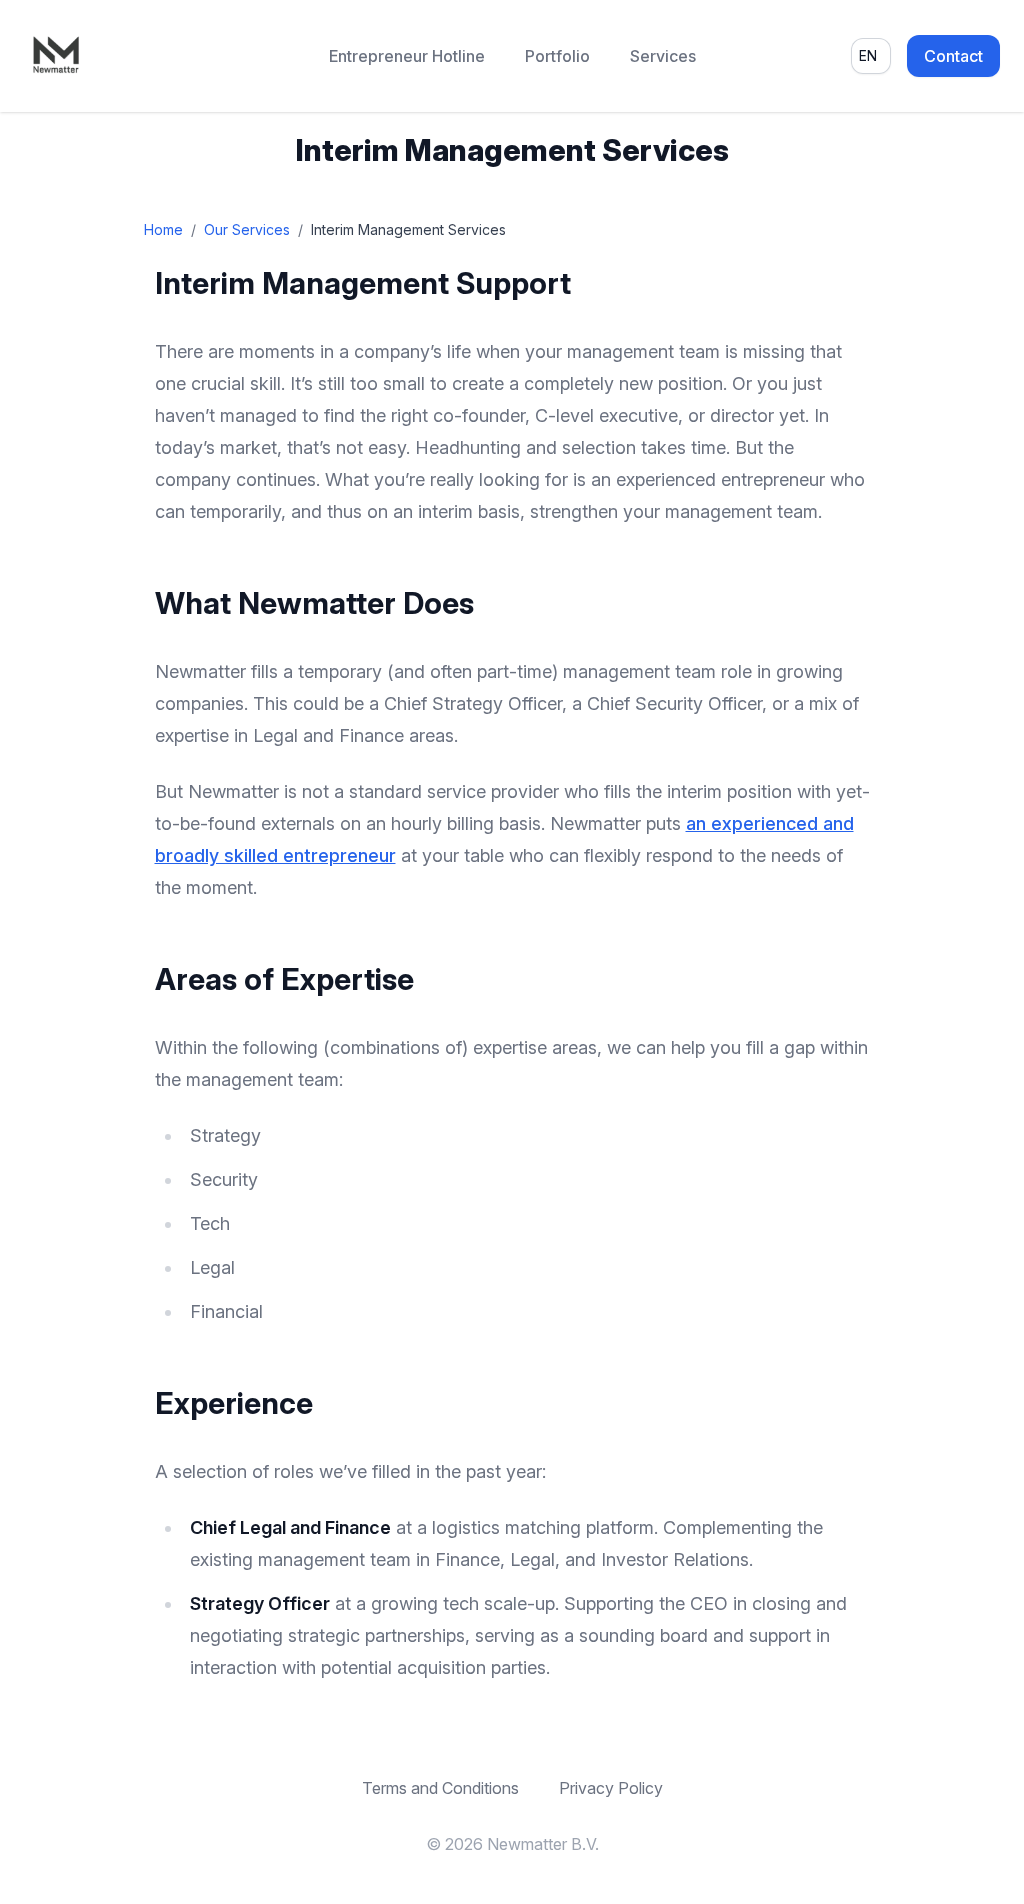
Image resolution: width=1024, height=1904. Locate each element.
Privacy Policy (611, 1788)
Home (163, 229)
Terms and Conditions (440, 1788)
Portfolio (557, 56)
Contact (953, 56)
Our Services (247, 229)
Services (663, 56)
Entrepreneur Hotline (407, 56)
